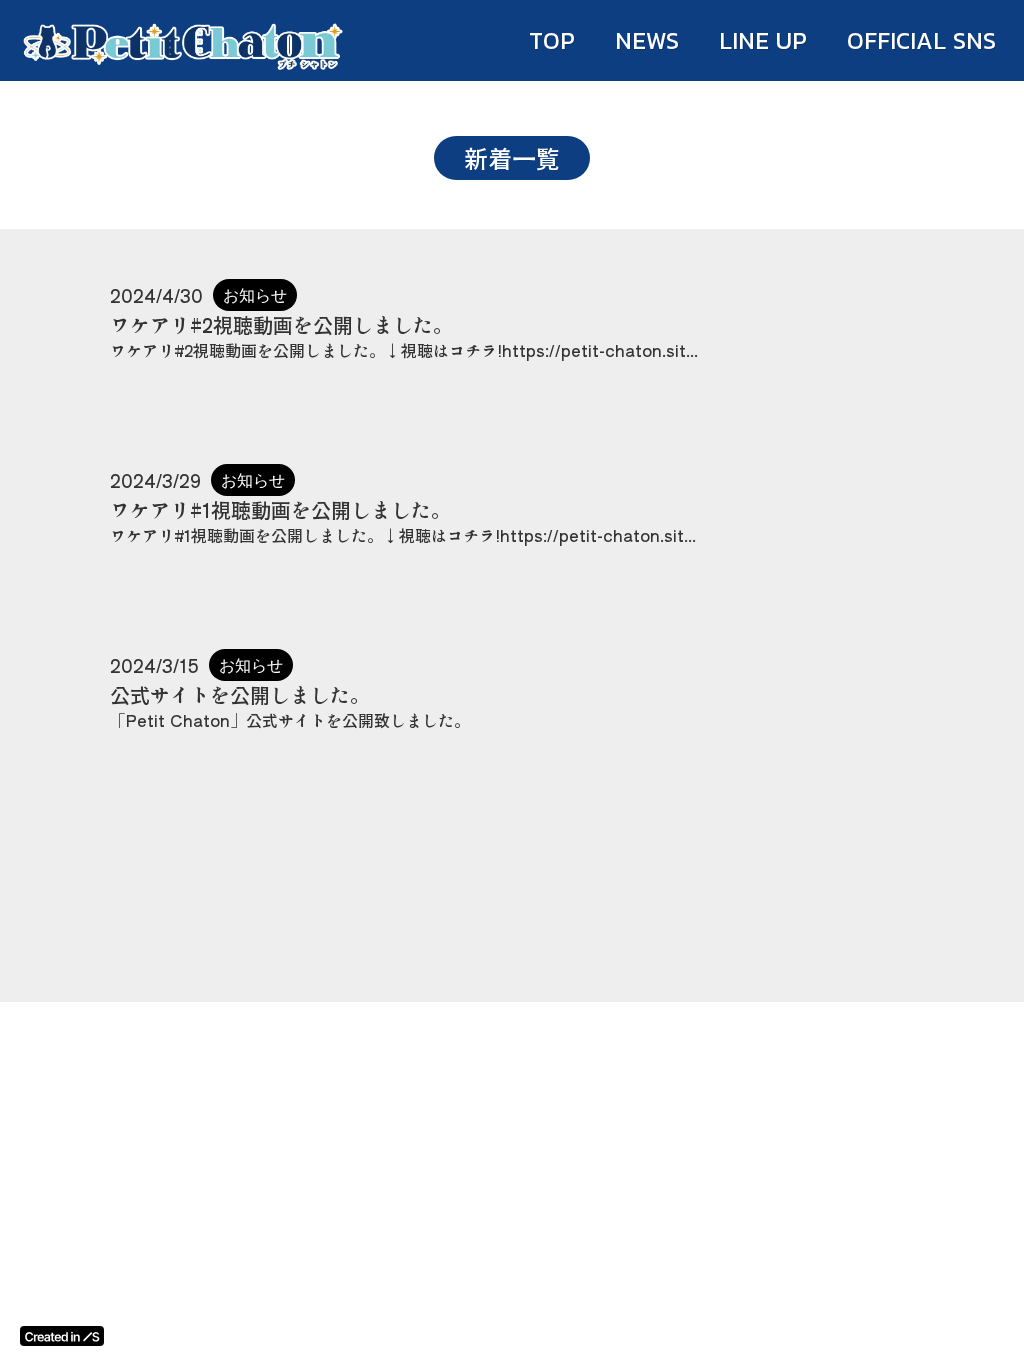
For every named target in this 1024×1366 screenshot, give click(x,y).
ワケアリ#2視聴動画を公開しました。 (281, 325)
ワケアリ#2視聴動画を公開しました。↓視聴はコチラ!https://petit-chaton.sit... (404, 350)
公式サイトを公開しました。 (240, 695)
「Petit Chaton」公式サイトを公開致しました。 (290, 720)
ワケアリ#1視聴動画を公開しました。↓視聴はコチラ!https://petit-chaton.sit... (403, 535)
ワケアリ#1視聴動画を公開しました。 (280, 510)
